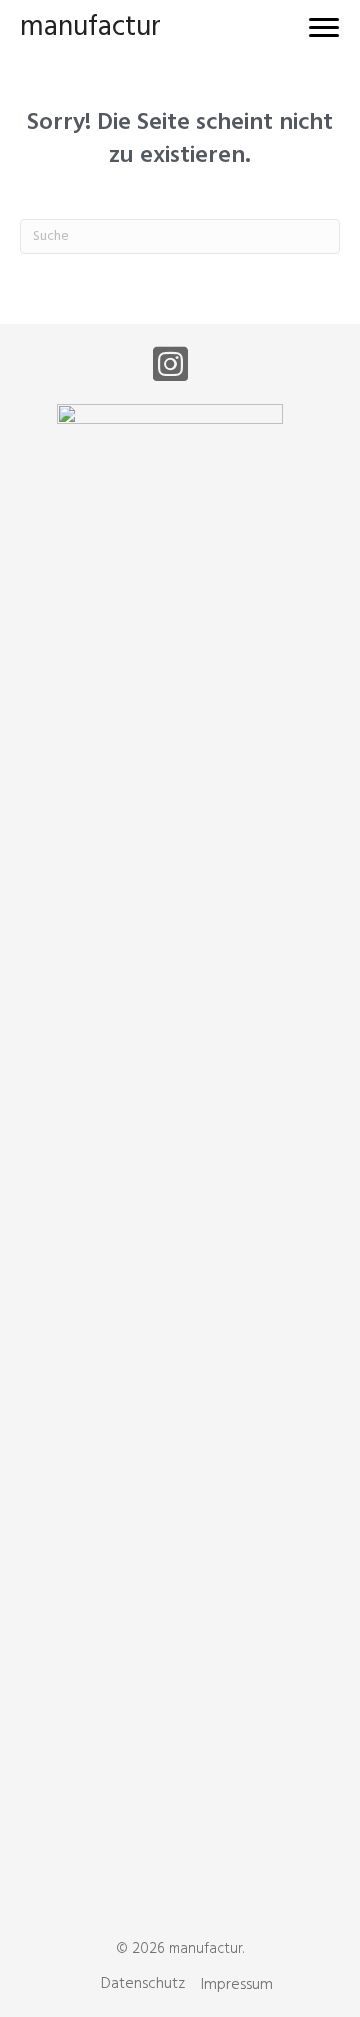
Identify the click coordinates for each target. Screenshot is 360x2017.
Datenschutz (143, 1984)
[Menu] (324, 28)
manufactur (90, 27)
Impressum (237, 1985)
